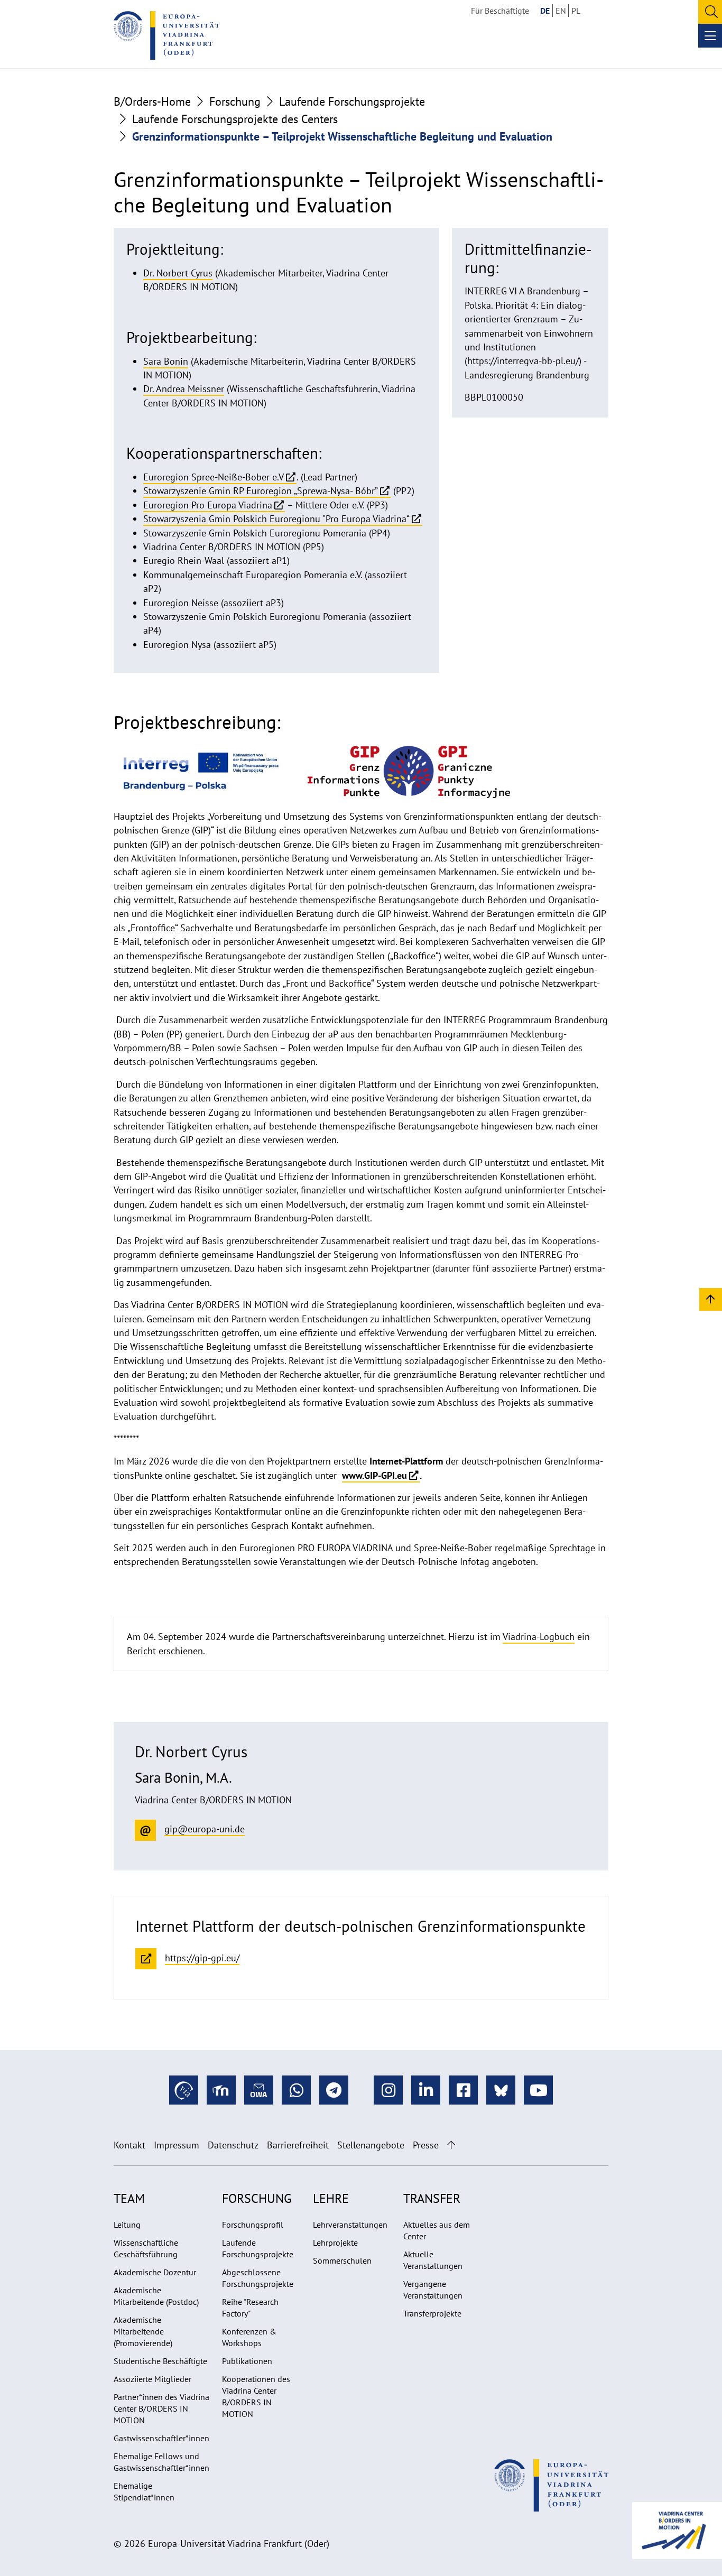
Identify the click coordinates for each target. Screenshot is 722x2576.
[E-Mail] (259, 2090)
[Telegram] (334, 2090)
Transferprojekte (432, 2313)
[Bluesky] (501, 2090)
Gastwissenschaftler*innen (161, 2438)
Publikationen (247, 2361)
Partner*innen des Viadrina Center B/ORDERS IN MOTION (161, 2408)
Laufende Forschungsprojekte (352, 101)
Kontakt (129, 2145)
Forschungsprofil (253, 2225)
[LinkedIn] (426, 2090)
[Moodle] (221, 2090)
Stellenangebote (371, 2145)
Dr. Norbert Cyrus (178, 273)
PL (576, 11)
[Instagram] (388, 2090)
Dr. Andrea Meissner (184, 389)
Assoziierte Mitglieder (152, 2379)
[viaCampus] (184, 2090)
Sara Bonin (166, 361)
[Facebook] (463, 2090)
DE (545, 11)
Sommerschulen (342, 2260)
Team (129, 2198)
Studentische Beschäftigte (160, 2361)
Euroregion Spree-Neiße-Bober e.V (214, 477)
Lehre (331, 2198)
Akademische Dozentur (155, 2272)
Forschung (235, 101)
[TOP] (711, 1299)
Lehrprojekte (335, 2243)
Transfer (432, 2198)
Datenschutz (233, 2145)
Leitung (127, 2225)
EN (561, 11)
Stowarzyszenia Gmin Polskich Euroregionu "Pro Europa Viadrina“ (276, 519)
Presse (426, 2145)
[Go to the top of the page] (451, 2145)
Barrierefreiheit (298, 2145)
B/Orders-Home (152, 101)
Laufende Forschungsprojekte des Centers (235, 119)
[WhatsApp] (296, 2090)
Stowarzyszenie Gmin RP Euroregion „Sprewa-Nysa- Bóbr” (261, 491)
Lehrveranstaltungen (350, 2225)
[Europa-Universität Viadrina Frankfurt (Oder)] (166, 35)
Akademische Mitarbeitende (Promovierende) (143, 2331)
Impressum (177, 2145)
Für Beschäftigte (500, 11)
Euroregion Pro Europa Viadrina (208, 505)
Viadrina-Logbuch (539, 1637)
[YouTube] (538, 2090)
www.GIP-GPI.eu (374, 1475)
